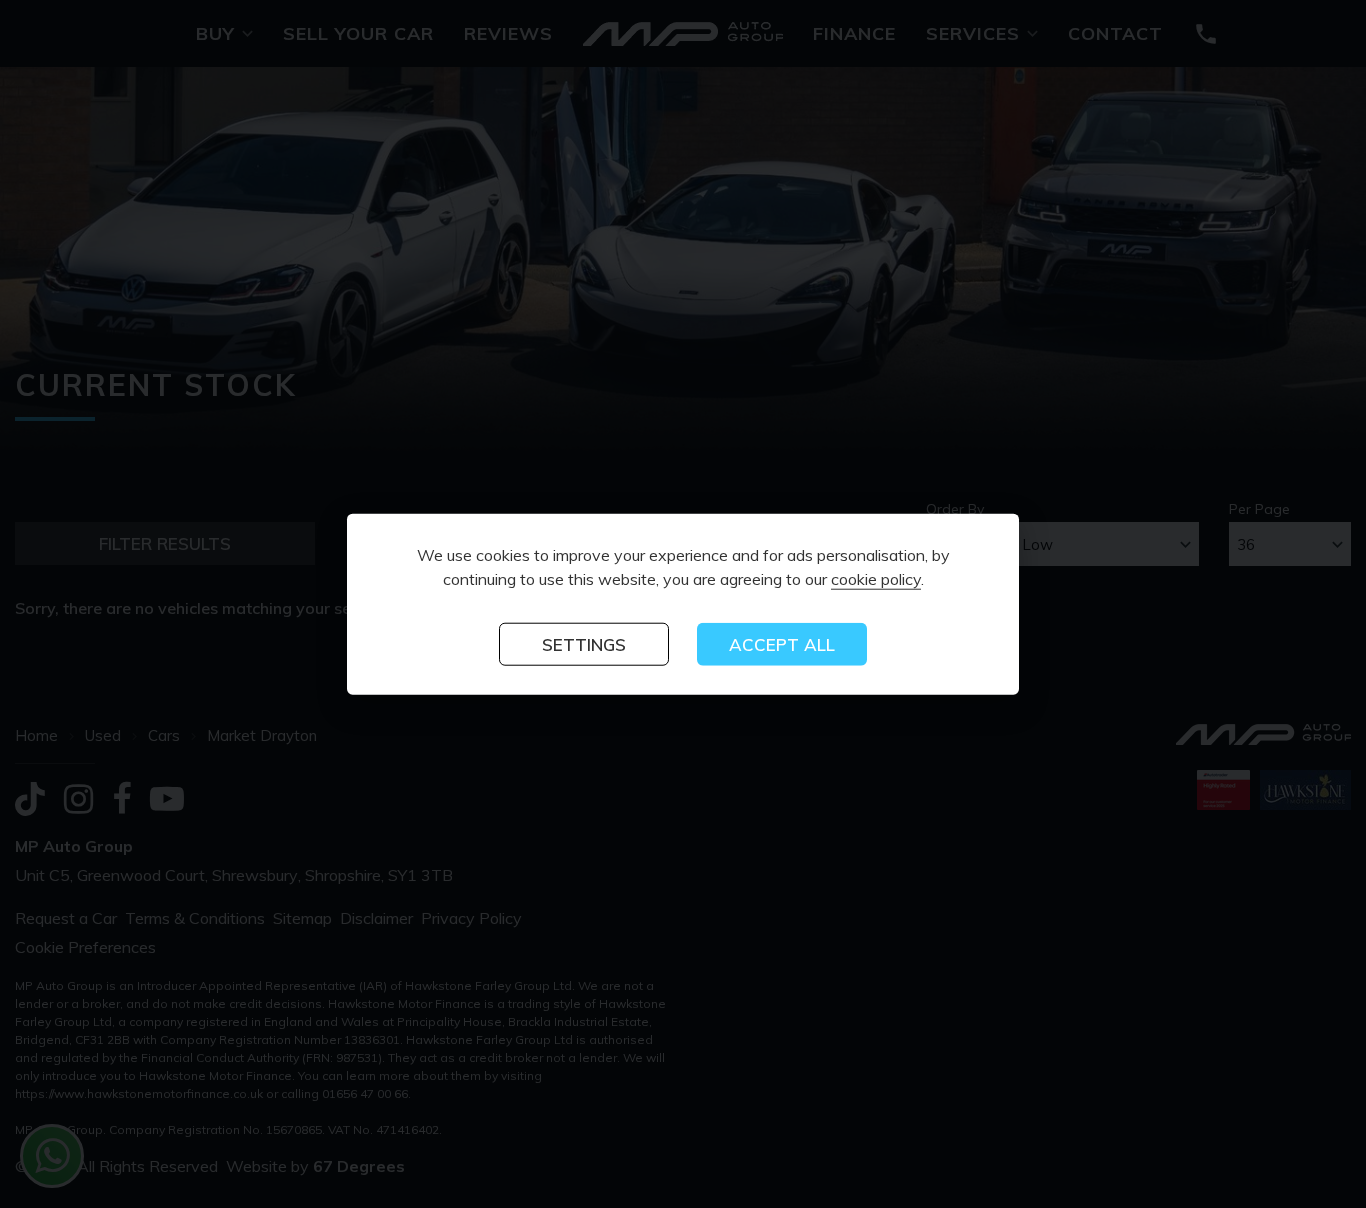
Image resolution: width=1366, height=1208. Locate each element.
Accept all (782, 644)
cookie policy (876, 579)
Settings (584, 644)
